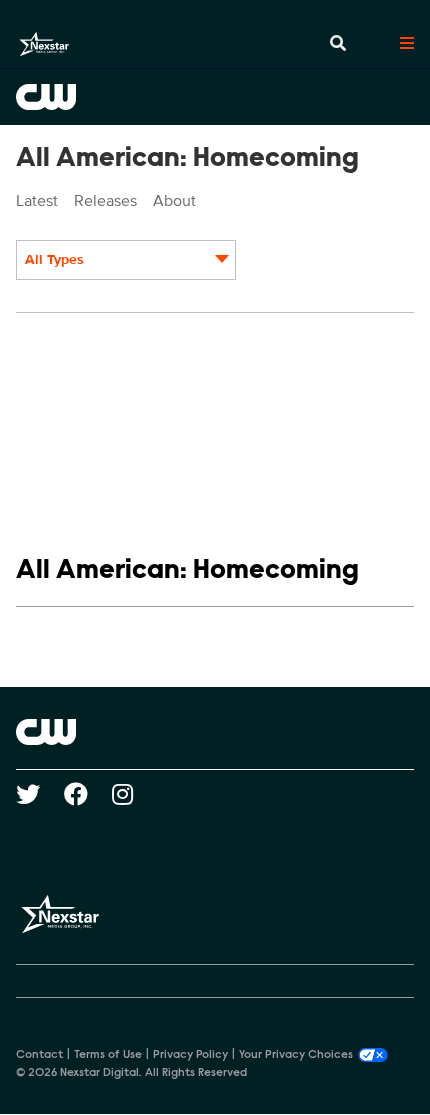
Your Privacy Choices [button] (296, 1055)
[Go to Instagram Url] (134, 794)
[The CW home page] (215, 732)
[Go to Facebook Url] (88, 794)
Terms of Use (108, 1055)
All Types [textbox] (54, 259)
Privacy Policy (190, 1055)
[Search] (338, 44)
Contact (39, 1055)
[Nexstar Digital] (44, 44)
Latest (37, 201)
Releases (105, 201)
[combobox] (126, 260)
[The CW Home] (215, 97)
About (174, 201)
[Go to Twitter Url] (40, 794)
